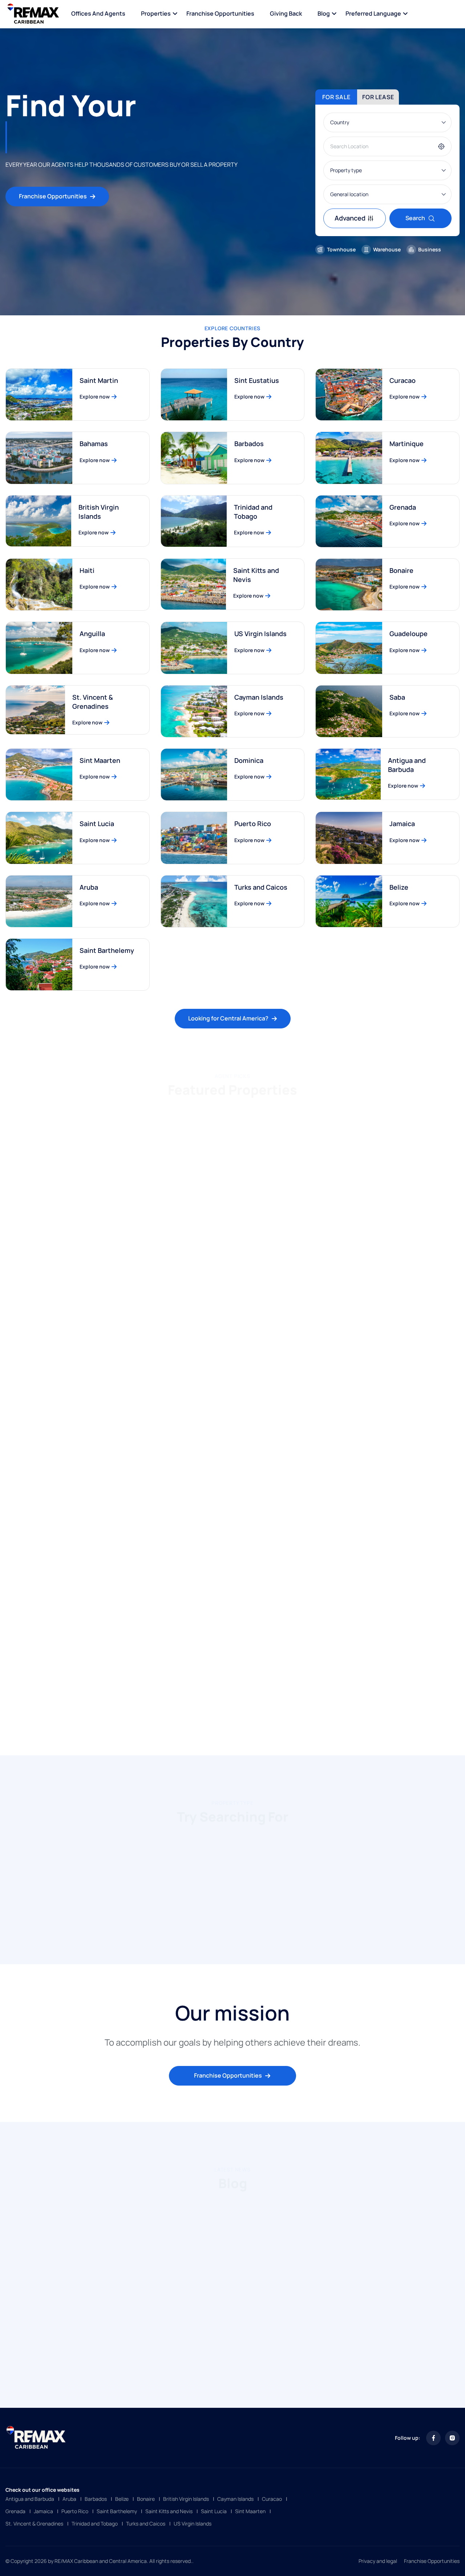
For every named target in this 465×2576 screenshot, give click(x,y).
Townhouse (341, 249)
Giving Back (286, 13)
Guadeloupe (409, 634)
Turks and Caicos (261, 887)
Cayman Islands (259, 697)
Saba (397, 697)
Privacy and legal (378, 2561)
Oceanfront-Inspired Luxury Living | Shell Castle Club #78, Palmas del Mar (387, 1435)
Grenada (403, 507)
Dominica (249, 760)
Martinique (407, 444)
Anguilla (92, 634)
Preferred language (373, 13)
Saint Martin (99, 380)
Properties (156, 13)
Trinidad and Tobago (253, 512)
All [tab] (198, 1116)
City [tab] (265, 1116)
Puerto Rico (253, 824)
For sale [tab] (336, 97)
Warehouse (387, 249)
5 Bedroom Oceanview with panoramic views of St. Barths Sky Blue (73, 1248)
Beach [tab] (231, 1116)
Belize (399, 887)
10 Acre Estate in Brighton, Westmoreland (210, 1435)
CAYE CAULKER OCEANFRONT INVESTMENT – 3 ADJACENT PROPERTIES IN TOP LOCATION (76, 1440)
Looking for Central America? (228, 1018)
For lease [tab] (378, 97)
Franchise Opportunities (220, 13)
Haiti (87, 570)
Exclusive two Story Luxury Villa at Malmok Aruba (377, 1624)
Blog (324, 13)
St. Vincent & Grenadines (93, 702)
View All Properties (228, 1716)
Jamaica (402, 824)
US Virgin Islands (260, 634)
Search (415, 218)
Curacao (403, 380)
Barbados (249, 444)
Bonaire (401, 570)
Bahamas (94, 444)
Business (430, 249)
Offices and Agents (98, 13)
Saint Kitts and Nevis (256, 575)
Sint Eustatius (257, 380)
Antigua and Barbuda (407, 765)
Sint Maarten (100, 760)
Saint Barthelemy (107, 950)
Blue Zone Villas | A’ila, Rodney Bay (377, 1244)
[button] (216, 1932)
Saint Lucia (97, 824)
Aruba (89, 887)
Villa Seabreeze (192, 1244)
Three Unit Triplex (196, 1619)
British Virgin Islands (99, 512)
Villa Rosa (28, 1619)
